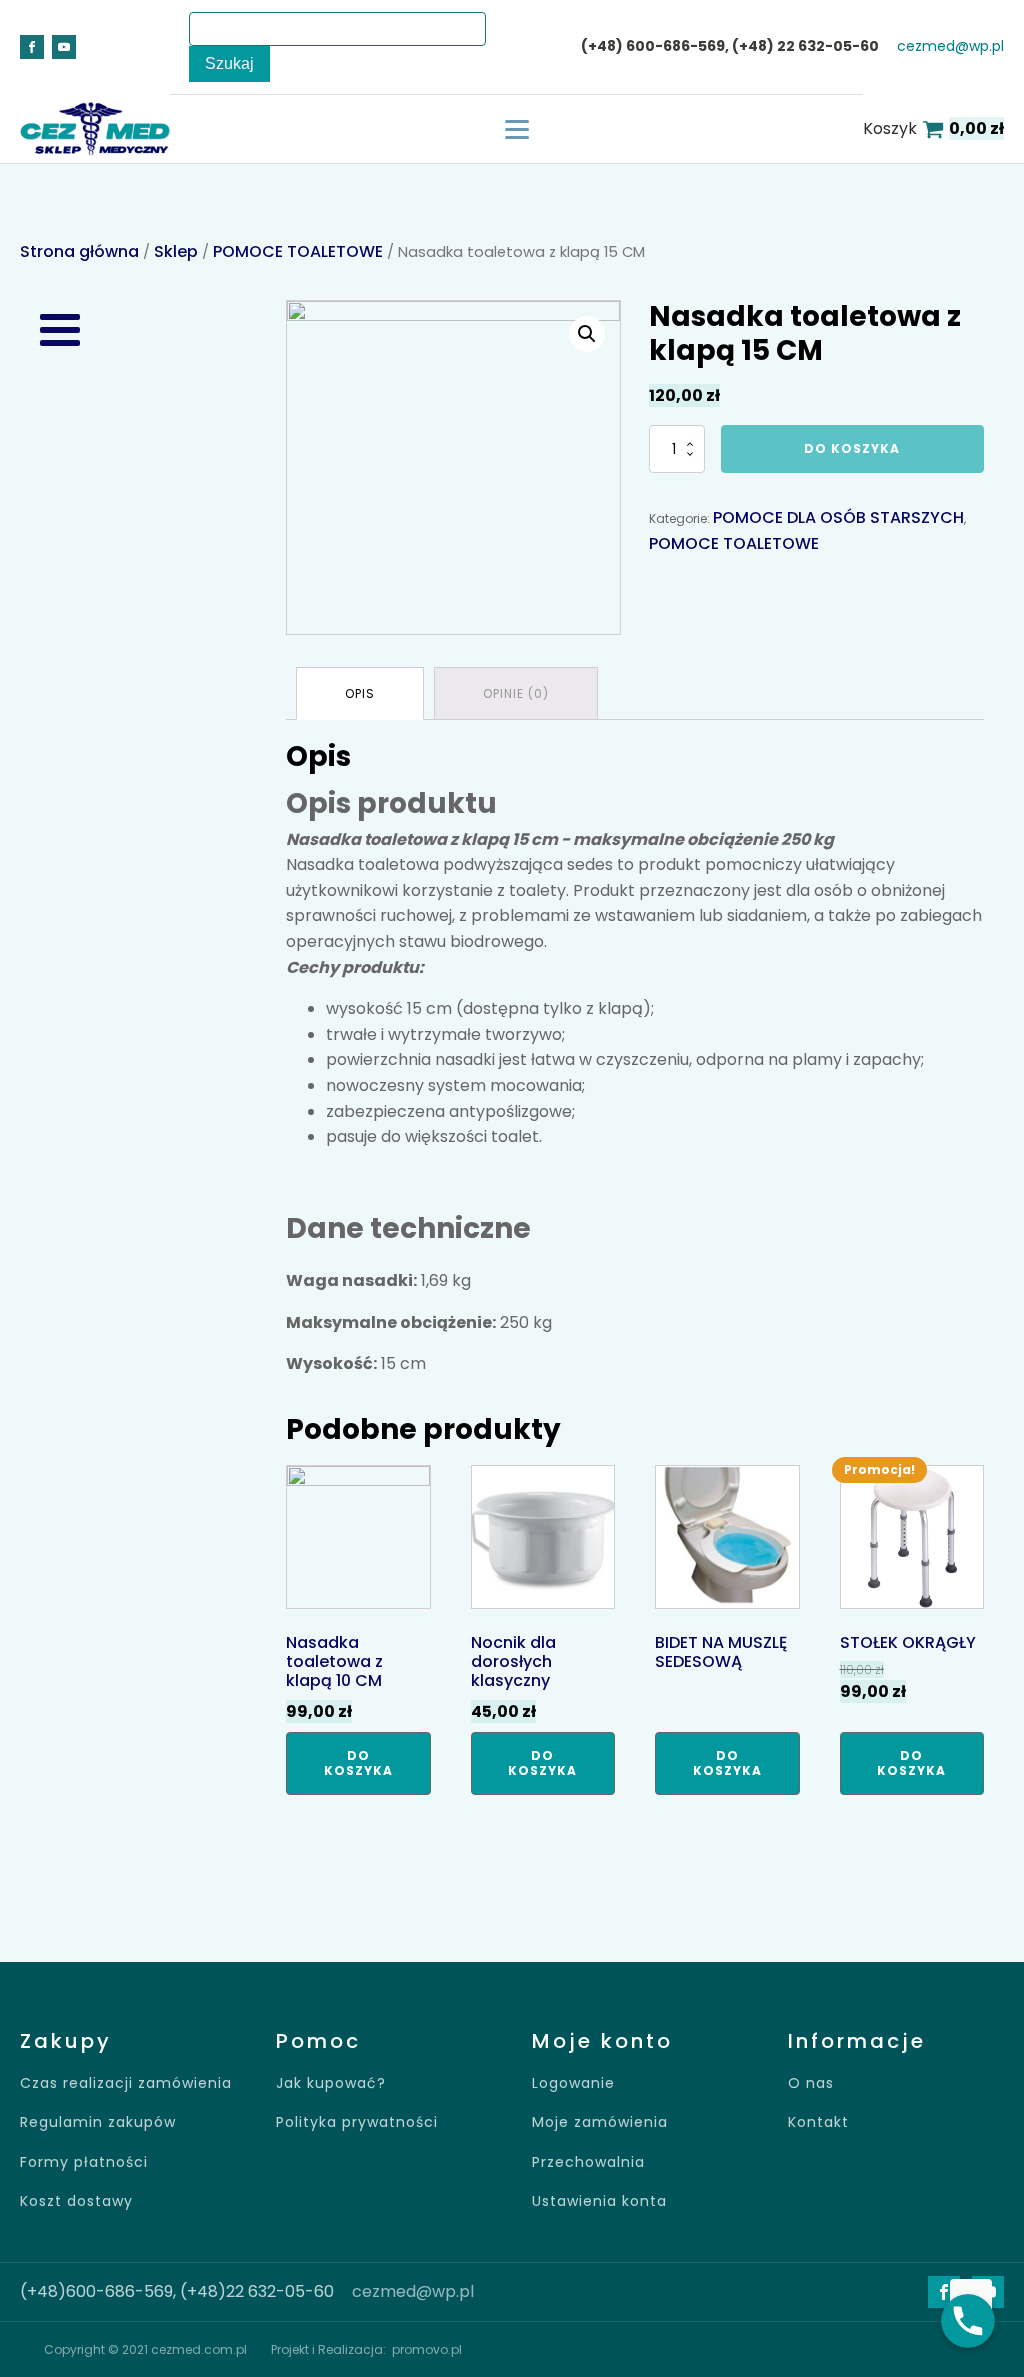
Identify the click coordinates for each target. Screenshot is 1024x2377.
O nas (811, 2083)
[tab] (360, 693)
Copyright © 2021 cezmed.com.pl (145, 2349)
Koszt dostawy (76, 2201)
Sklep (176, 251)
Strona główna (79, 251)
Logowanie (573, 2083)
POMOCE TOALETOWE (298, 251)
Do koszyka (852, 448)
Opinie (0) (516, 693)
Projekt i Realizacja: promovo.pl (366, 2349)
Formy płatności (84, 2162)
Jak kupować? (331, 2083)
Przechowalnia (588, 2162)
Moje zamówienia (600, 2122)
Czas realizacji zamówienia (126, 2083)
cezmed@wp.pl (950, 46)
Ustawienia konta (599, 2201)
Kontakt (818, 2122)
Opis (360, 693)
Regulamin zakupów (98, 2122)
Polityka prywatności (357, 2122)
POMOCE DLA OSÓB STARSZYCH (838, 517)
